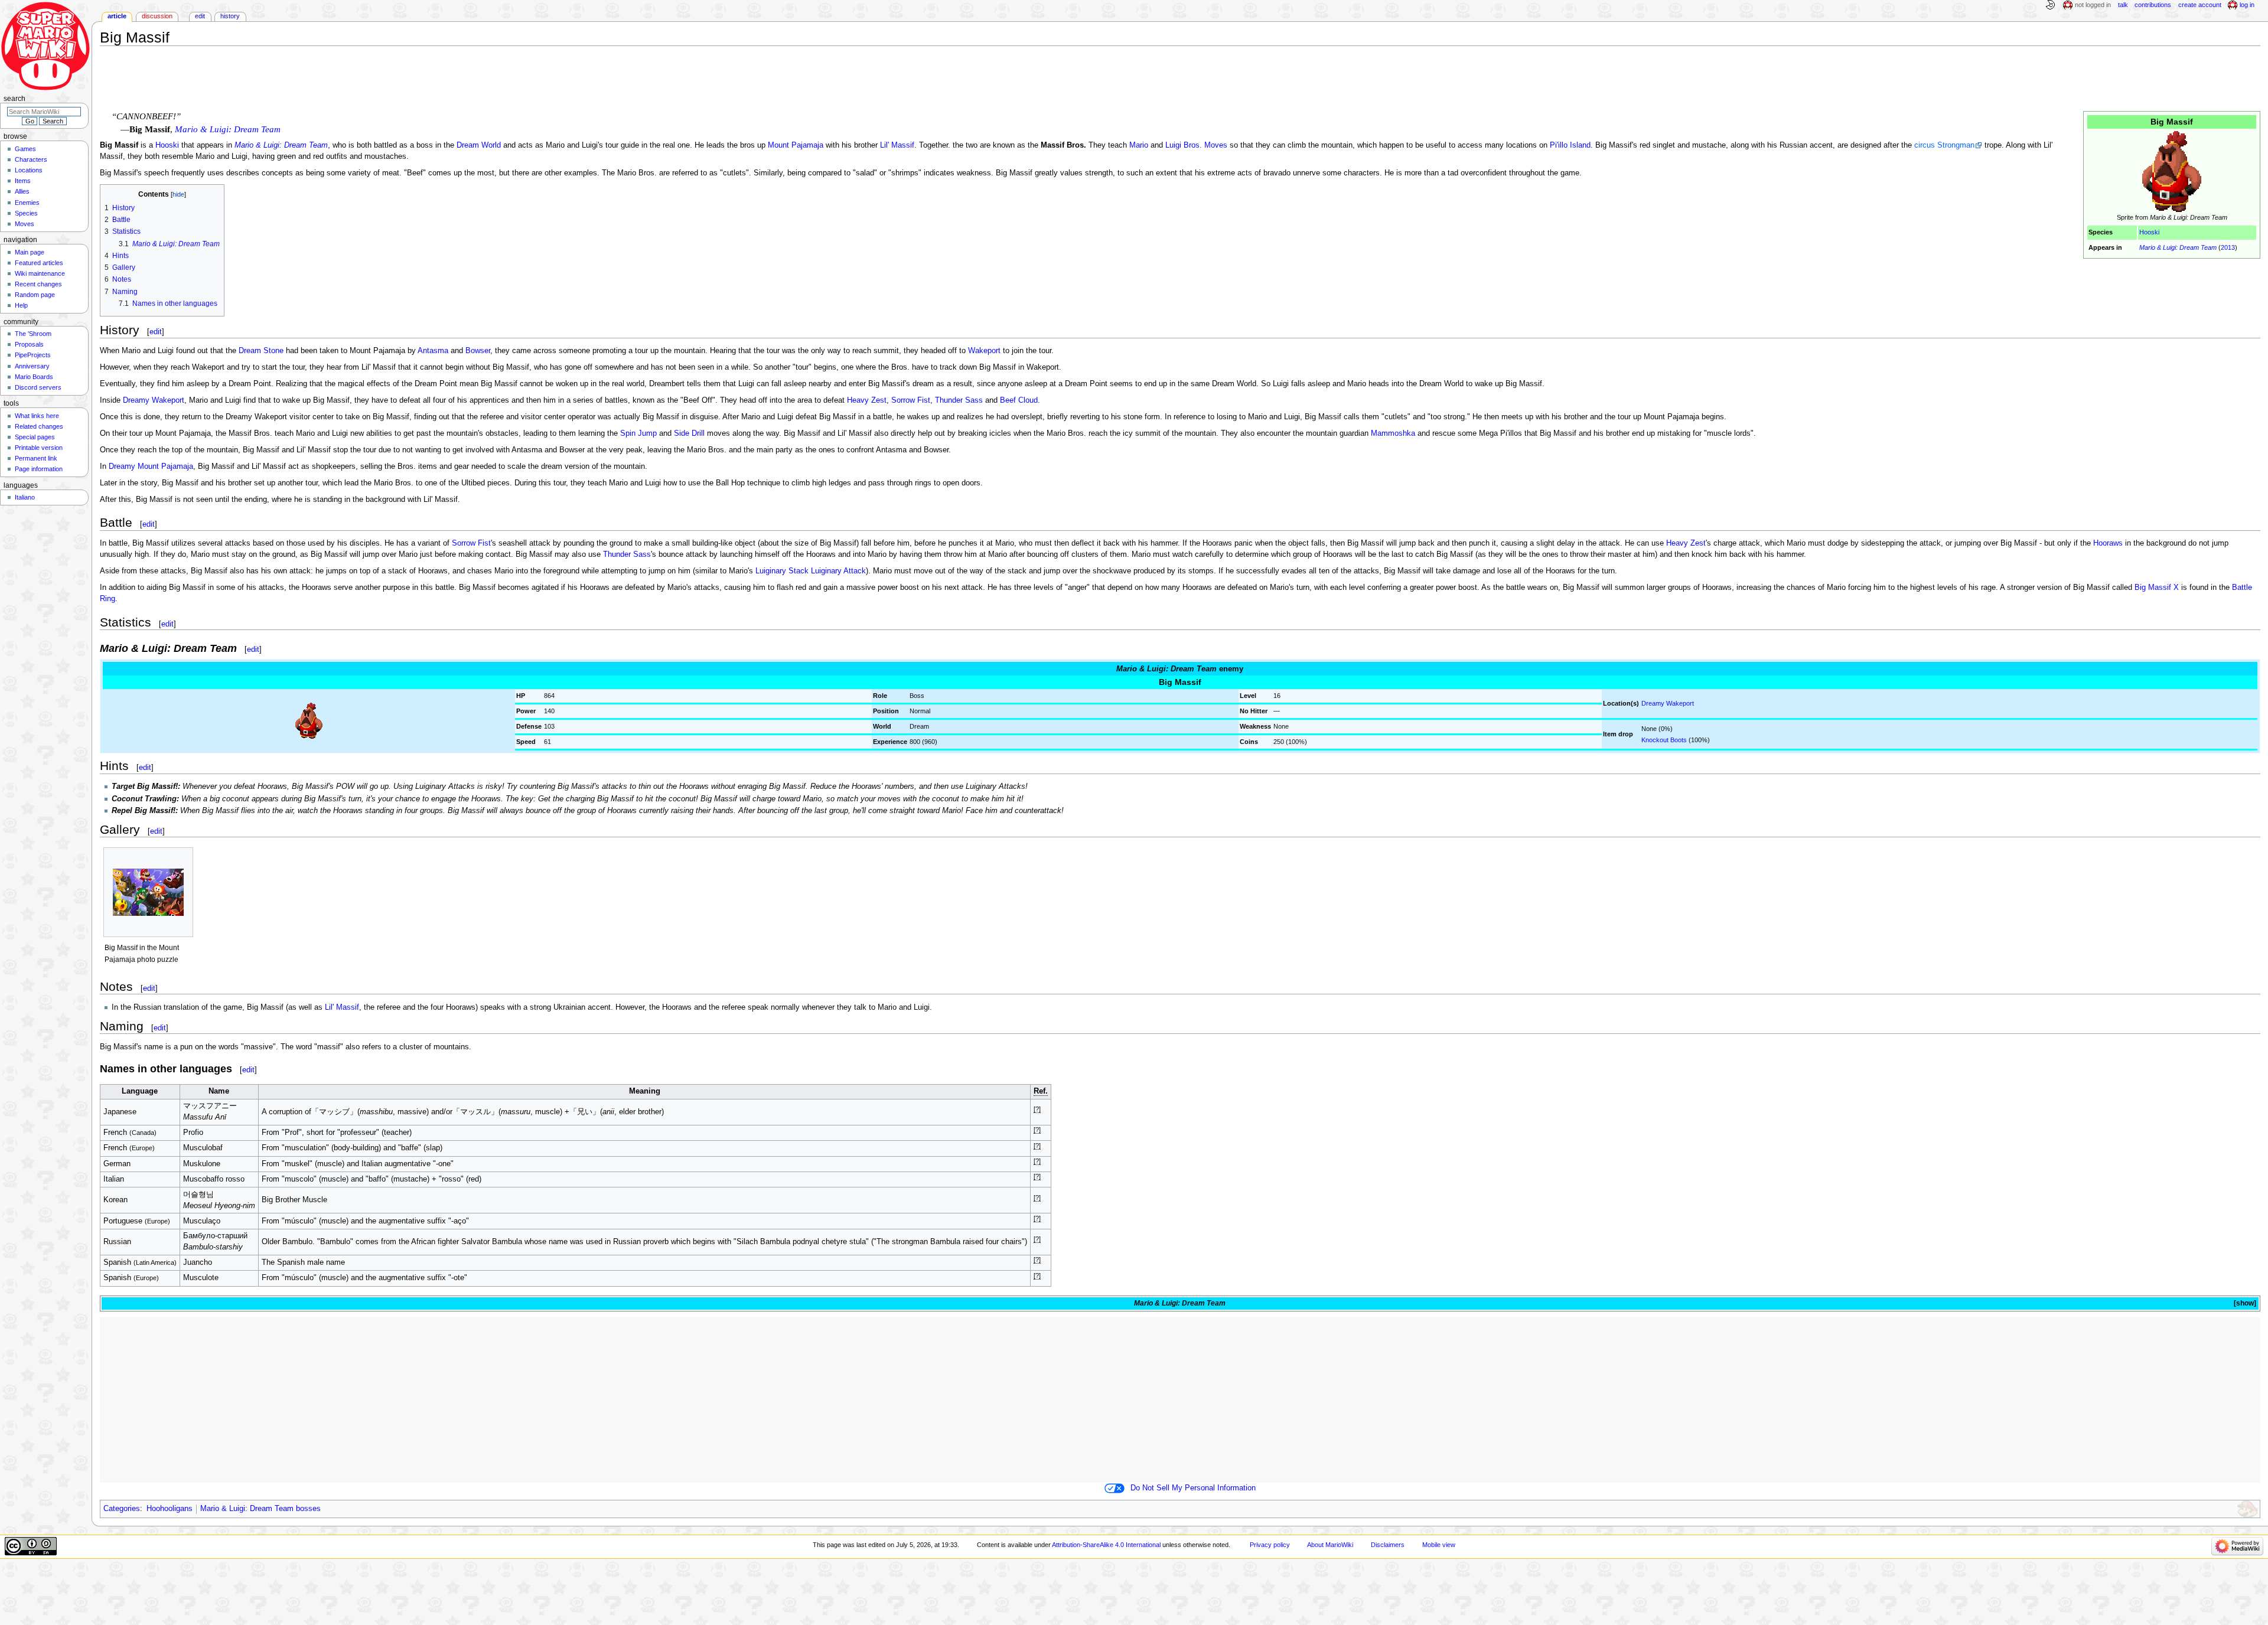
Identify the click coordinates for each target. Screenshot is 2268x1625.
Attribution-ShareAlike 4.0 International (1106, 1545)
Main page (30, 252)
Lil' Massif (897, 145)
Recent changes (38, 284)
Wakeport (984, 351)
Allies (22, 191)
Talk (2123, 5)
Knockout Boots (1664, 740)
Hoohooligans (170, 1509)
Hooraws (2108, 543)
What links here (37, 416)
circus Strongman (1944, 145)
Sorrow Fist (911, 400)
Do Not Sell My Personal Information (1193, 1488)
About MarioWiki (1330, 1545)
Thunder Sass (959, 400)
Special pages (35, 437)
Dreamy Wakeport (154, 400)
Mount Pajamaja (796, 145)
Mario (1139, 145)
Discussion (157, 16)
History (230, 16)
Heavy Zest (867, 400)
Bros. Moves (1205, 145)
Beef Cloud (1019, 400)
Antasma (433, 351)
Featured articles (39, 263)
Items (23, 181)
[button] (2244, 1303)
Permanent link (36, 458)
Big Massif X (2157, 588)
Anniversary (32, 366)
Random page (35, 295)
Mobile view (1439, 1545)
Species (26, 213)
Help (21, 305)
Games (25, 149)
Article (117, 16)
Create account (2200, 5)
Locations (29, 170)
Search (14, 99)
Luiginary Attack (838, 571)
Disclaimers (1388, 1545)
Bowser (478, 351)
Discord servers (38, 387)
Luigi (1173, 145)
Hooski (2149, 232)
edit (156, 332)
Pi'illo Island (1570, 145)
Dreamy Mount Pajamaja (151, 466)
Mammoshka (1393, 433)
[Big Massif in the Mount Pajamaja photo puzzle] (148, 893)
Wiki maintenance (40, 273)
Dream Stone (261, 351)
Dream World (479, 145)
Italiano (25, 497)
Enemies (27, 203)
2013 (2228, 247)
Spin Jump (638, 433)
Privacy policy (1270, 1545)
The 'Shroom (33, 334)
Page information (39, 469)
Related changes (39, 426)
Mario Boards (34, 377)
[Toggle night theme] (2050, 5)
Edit (200, 16)
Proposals (29, 344)
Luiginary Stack (782, 571)
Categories (122, 1509)
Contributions (2153, 5)
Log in (2247, 5)
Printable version (39, 448)
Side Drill (689, 433)
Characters (31, 159)
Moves (25, 224)
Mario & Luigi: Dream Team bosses (260, 1509)
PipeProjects (33, 355)
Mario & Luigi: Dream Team (2178, 247)
